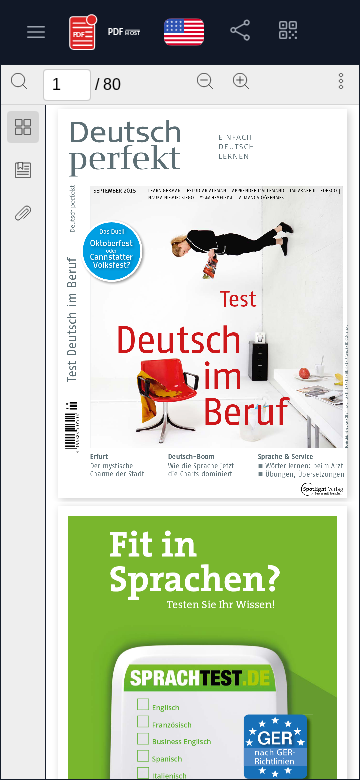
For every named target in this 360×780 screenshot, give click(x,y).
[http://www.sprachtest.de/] (200, 678)
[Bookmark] (23, 170)
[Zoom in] (241, 81)
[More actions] (341, 81)
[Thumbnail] (23, 127)
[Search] (19, 81)
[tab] (23, 130)
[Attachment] (23, 213)
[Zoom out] (205, 81)
